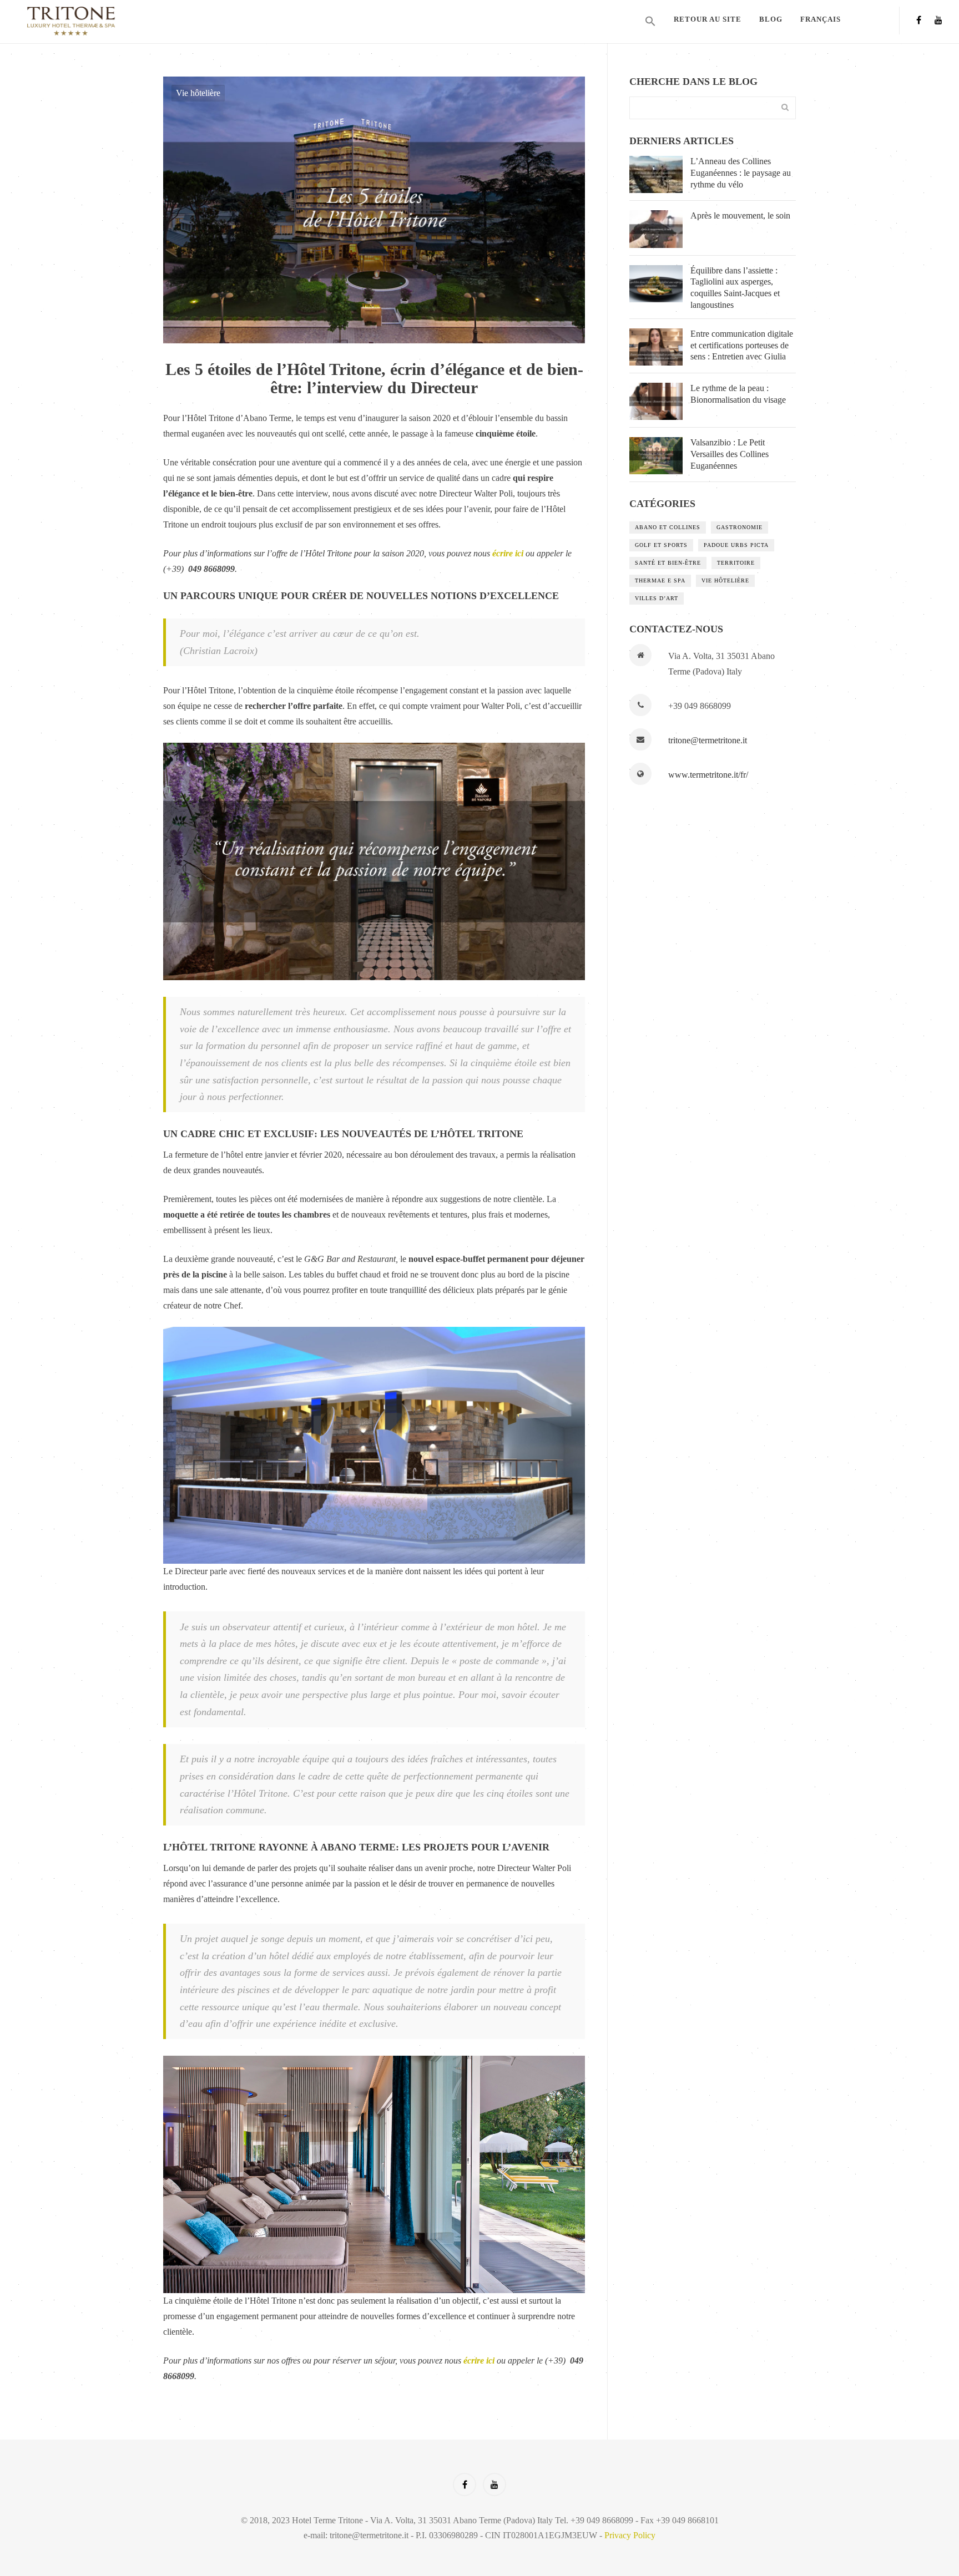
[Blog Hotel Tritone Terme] (132, 21)
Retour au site (708, 19)
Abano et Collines (668, 527)
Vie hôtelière (198, 93)
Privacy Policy (630, 2535)
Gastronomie (740, 527)
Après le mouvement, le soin (740, 215)
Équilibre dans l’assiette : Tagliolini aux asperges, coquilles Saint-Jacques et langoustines (735, 288)
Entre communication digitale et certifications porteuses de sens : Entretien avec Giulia (742, 345)
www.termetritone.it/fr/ (708, 775)
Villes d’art (657, 598)
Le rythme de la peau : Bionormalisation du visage (738, 394)
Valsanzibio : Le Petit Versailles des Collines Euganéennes (730, 454)
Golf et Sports (661, 545)
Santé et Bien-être (668, 563)
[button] (650, 22)
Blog (771, 19)
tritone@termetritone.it (708, 740)
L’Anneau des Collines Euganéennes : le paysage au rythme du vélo (741, 173)
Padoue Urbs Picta (736, 545)
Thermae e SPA (660, 580)
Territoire (736, 563)
